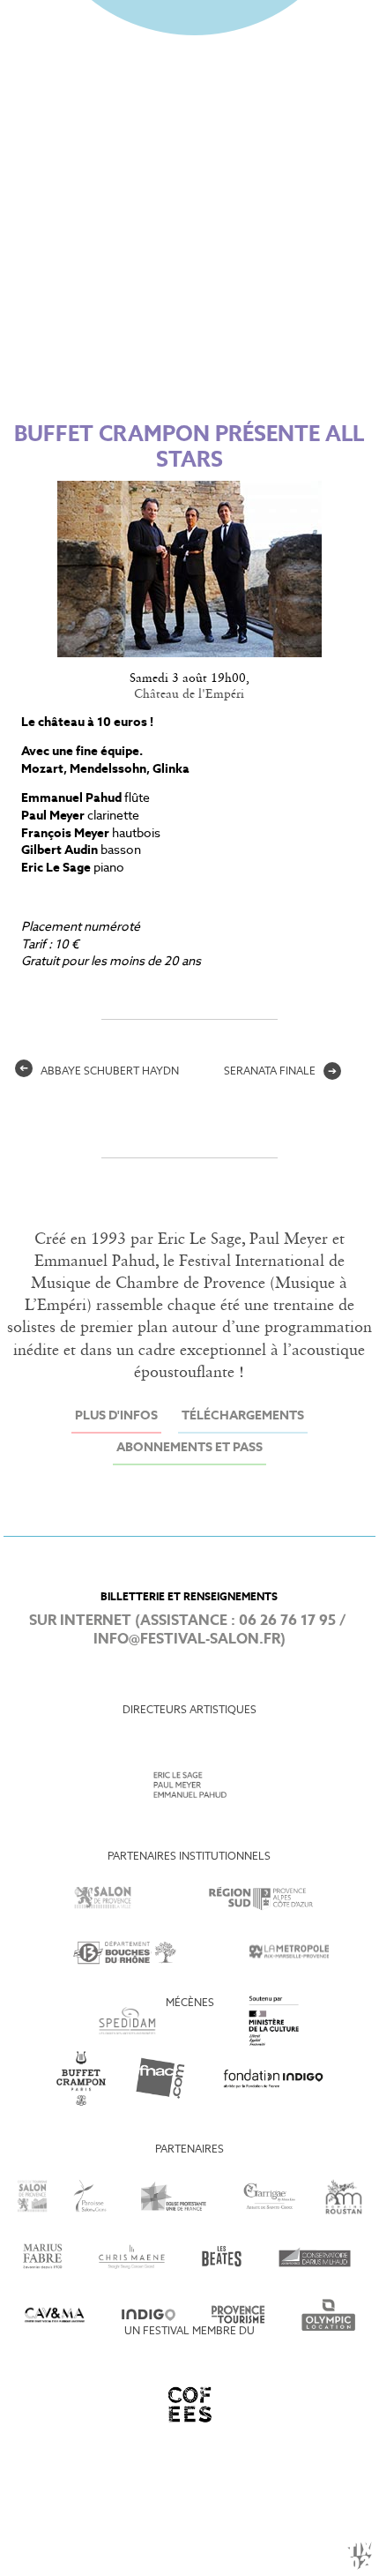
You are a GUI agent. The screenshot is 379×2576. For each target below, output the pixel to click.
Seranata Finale (280, 1072)
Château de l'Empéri (189, 694)
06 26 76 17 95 (287, 1621)
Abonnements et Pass (189, 1448)
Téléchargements (243, 1416)
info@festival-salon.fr (187, 1640)
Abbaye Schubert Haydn (99, 1072)
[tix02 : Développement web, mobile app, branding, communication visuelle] (360, 2556)
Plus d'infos (116, 1416)
